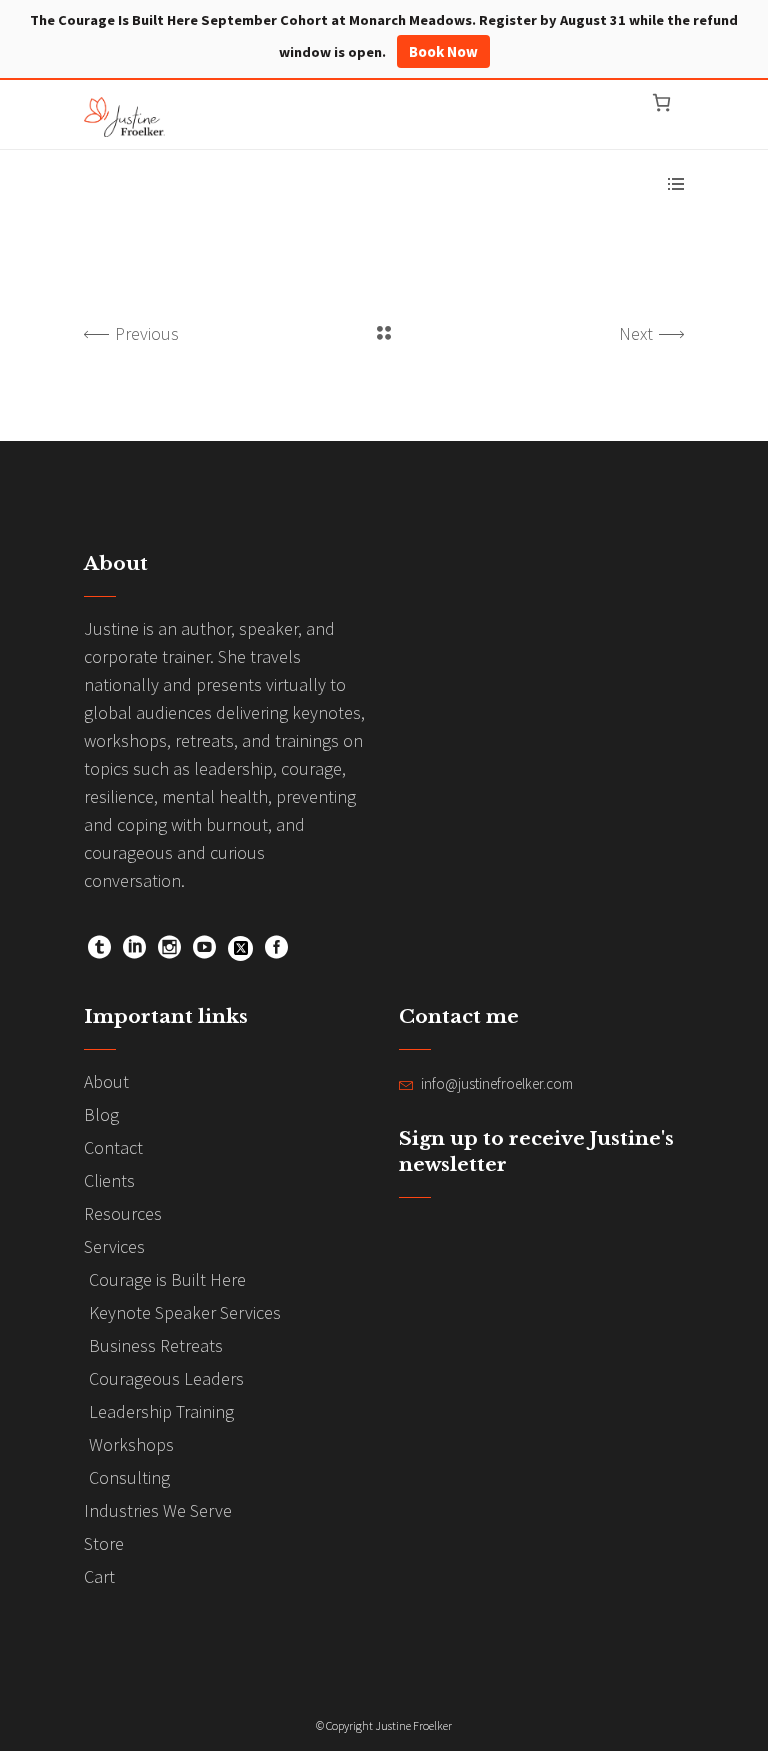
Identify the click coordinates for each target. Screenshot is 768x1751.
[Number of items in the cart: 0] (661, 102)
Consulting (129, 1477)
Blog (101, 1114)
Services (114, 1246)
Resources (123, 1213)
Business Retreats (156, 1345)
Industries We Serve (158, 1510)
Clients (109, 1180)
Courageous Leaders (166, 1378)
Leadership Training (161, 1411)
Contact (113, 1147)
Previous (147, 333)
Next (636, 333)
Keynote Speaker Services (185, 1312)
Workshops (131, 1444)
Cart (99, 1576)
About (106, 1081)
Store (104, 1543)
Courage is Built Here (167, 1279)
